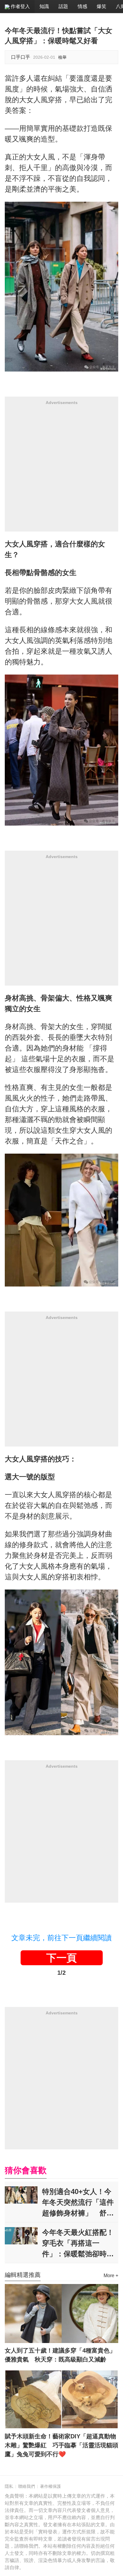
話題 (63, 6)
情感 (82, 6)
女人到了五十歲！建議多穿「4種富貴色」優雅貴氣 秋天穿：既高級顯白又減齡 (60, 2355)
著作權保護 (50, 2486)
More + (111, 2276)
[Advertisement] (61, 470)
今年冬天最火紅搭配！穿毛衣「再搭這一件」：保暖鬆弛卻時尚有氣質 (78, 2243)
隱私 (9, 2486)
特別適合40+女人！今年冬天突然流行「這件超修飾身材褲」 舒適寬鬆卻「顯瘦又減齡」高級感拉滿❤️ (78, 2202)
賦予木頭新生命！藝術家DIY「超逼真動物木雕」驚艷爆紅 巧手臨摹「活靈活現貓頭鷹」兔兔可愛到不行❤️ (61, 2445)
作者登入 (20, 6)
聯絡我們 (27, 2486)
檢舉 (62, 57)
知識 (44, 6)
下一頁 (61, 1958)
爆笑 (102, 6)
